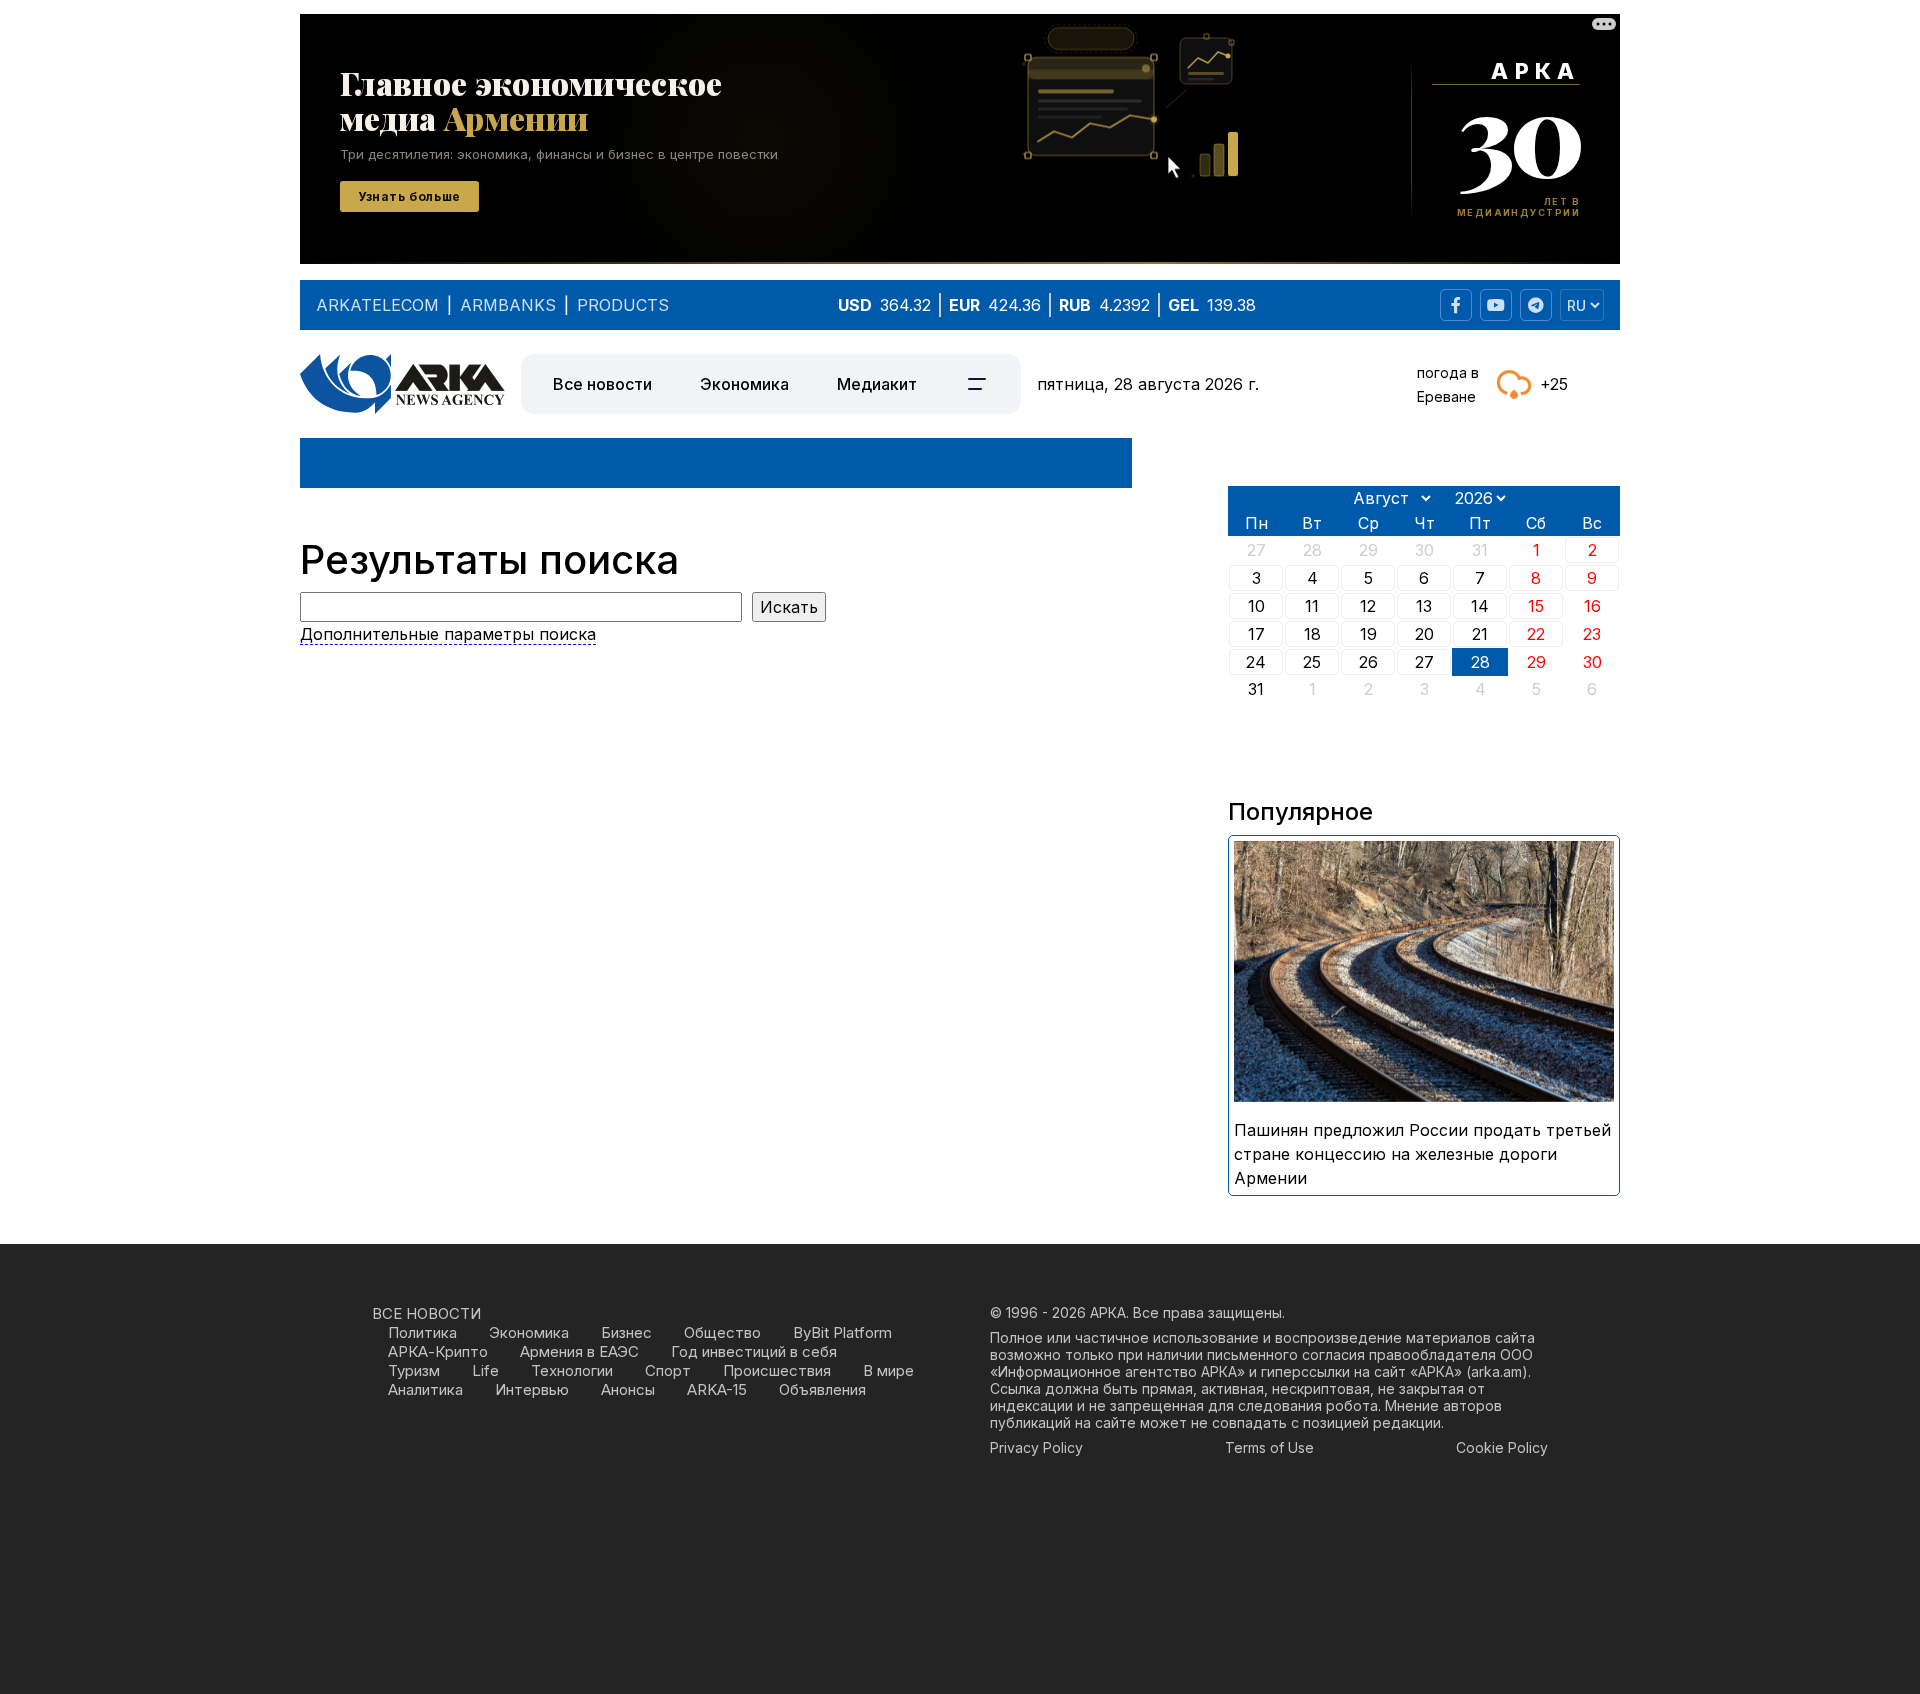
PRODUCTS (623, 305)
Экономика (744, 384)
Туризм (414, 1370)
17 (1256, 634)
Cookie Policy (1502, 1447)
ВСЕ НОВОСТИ (426, 1313)
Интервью (532, 1389)
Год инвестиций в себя (754, 1351)
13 (1424, 606)
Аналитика (425, 1389)
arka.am (1496, 1371)
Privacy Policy (1036, 1447)
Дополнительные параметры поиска (448, 634)
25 (1312, 662)
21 (1480, 634)
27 (1424, 662)
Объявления (822, 1389)
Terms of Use (1269, 1447)
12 (1368, 606)
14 (1480, 606)
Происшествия (777, 1370)
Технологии (572, 1370)
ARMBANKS (508, 305)
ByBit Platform (842, 1332)
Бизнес (626, 1332)
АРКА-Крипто (438, 1351)
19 (1368, 634)
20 (1424, 634)
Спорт (668, 1370)
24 (1256, 662)
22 (1536, 634)
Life (485, 1370)
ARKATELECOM (377, 305)
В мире (888, 1370)
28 (1480, 662)
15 (1536, 606)
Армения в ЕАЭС (579, 1351)
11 (1312, 606)
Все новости (602, 384)
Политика (422, 1332)
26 (1368, 662)
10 (1256, 606)
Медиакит (877, 384)
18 (1312, 634)
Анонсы (628, 1389)
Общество (722, 1332)
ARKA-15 (717, 1389)
